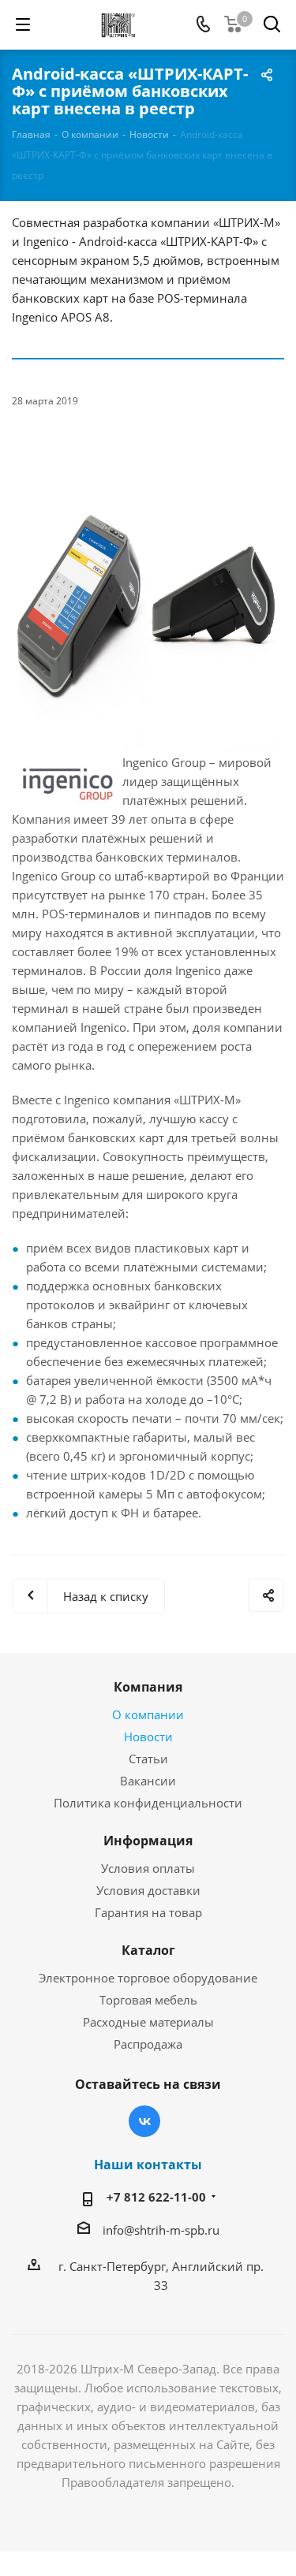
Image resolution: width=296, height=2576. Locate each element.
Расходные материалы (148, 2022)
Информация (148, 1841)
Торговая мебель (148, 2000)
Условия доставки (148, 1890)
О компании (148, 1714)
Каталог (148, 1950)
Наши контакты (148, 2165)
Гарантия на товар (148, 1912)
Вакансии (148, 1781)
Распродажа (148, 2044)
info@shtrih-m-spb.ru (161, 2230)
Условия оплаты (148, 1868)
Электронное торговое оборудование (148, 1978)
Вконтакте (144, 2121)
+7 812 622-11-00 (156, 2197)
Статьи (148, 1759)
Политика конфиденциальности (148, 1803)
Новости (148, 1737)
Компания (148, 1687)
